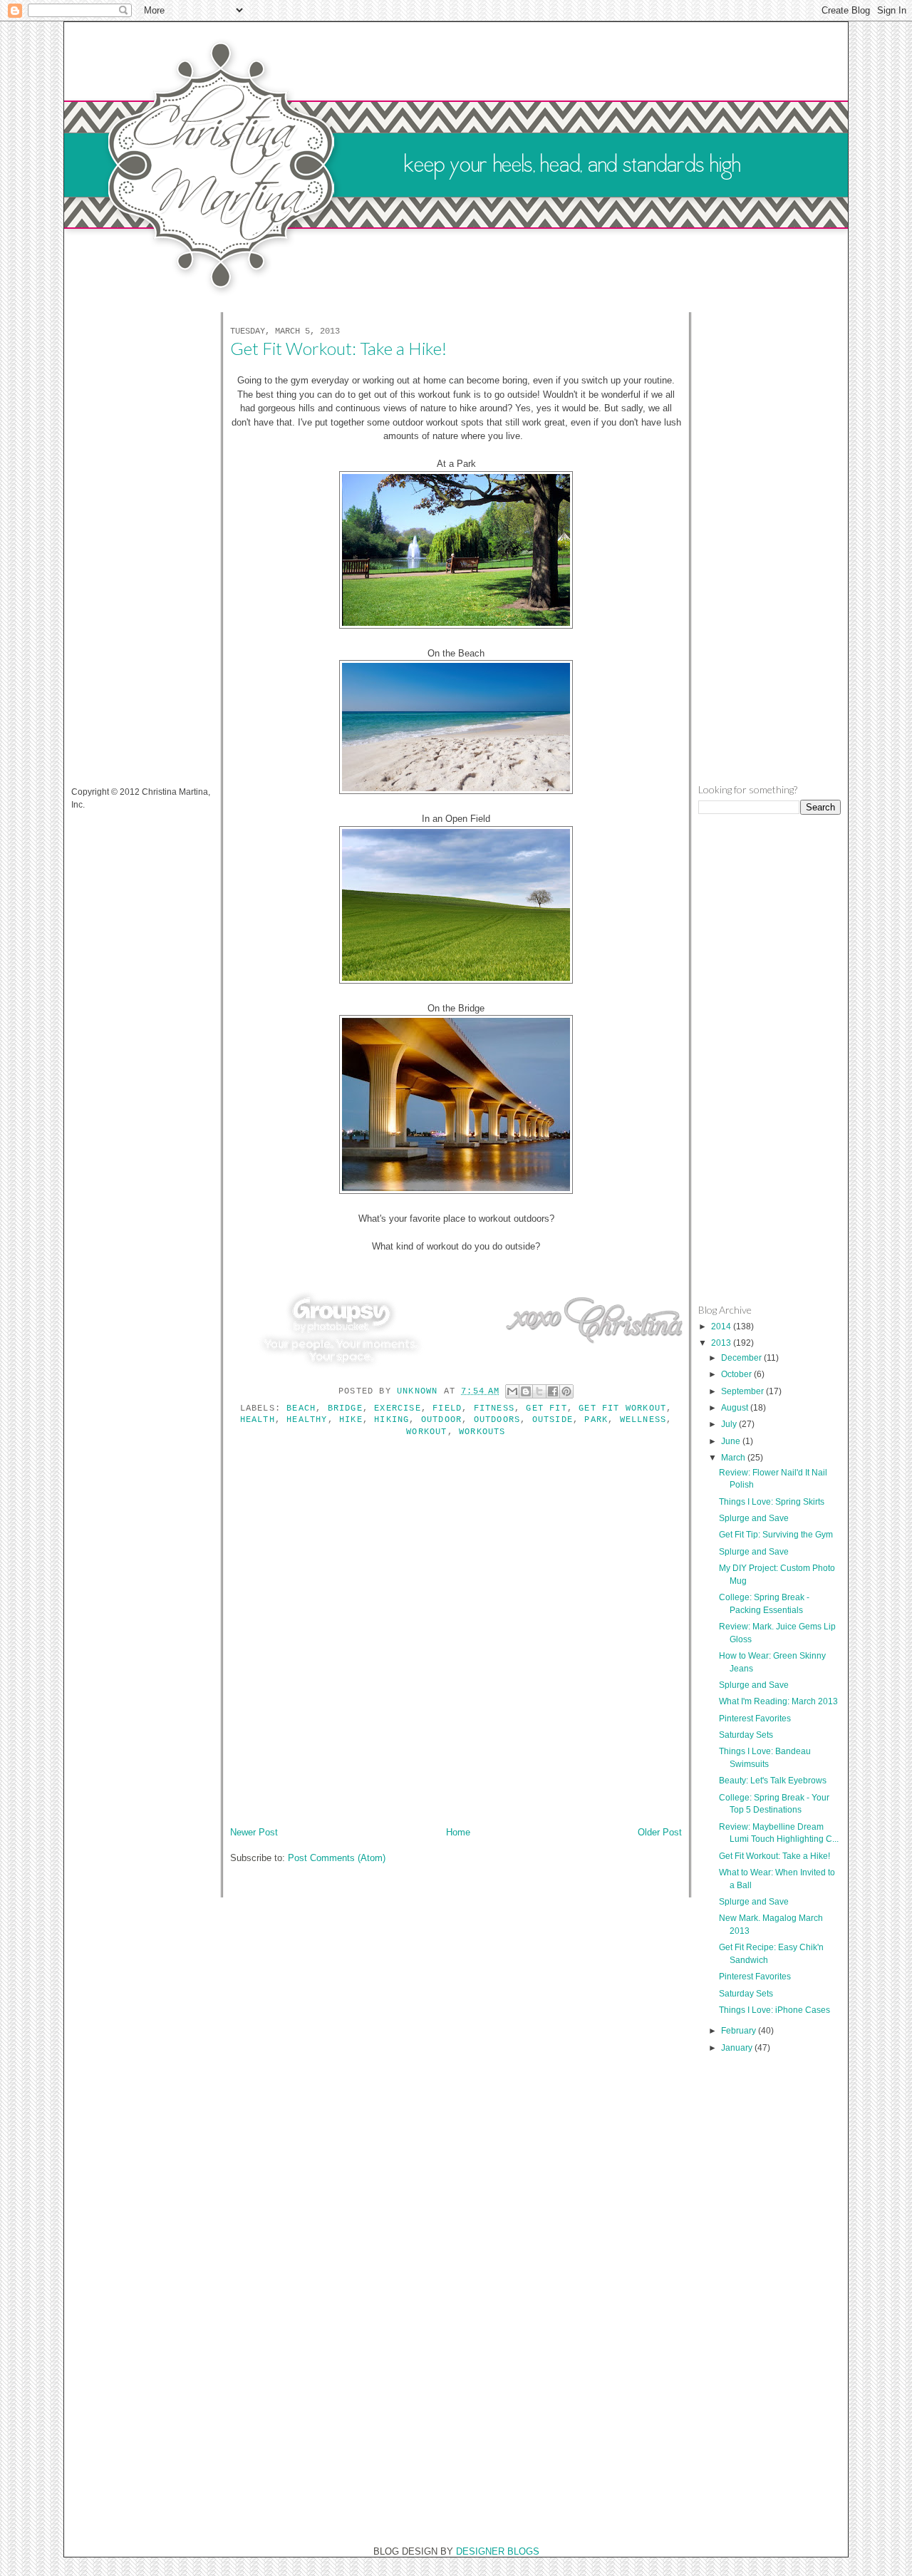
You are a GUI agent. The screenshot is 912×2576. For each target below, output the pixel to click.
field (447, 1408)
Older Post (660, 1832)
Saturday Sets (746, 1735)
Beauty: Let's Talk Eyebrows (773, 1780)
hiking (392, 1420)
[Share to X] (539, 1391)
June (732, 1441)
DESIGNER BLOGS (498, 2551)
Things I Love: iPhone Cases (774, 2010)
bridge (345, 1408)
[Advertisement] (128, 540)
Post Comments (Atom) (337, 1858)
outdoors (497, 1420)
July (730, 1424)
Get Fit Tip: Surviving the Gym (776, 1534)
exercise (398, 1408)
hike (351, 1420)
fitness (494, 1408)
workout (426, 1432)
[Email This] (512, 1391)
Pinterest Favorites (755, 1718)
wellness (643, 1420)
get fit (546, 1408)
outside (553, 1420)
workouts (482, 1432)
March (734, 1457)
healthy (307, 1420)
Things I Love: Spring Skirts (772, 1501)
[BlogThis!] (526, 1391)
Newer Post (254, 1832)
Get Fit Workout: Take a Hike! (774, 1856)
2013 (722, 1343)
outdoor (441, 1420)
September (743, 1391)
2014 (722, 1326)
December (742, 1357)
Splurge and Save (754, 1518)
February (740, 2030)
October (737, 1374)
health (258, 1420)
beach (301, 1408)
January (738, 2047)
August (736, 1407)
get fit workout (622, 1408)
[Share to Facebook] (553, 1391)
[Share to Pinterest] (566, 1391)
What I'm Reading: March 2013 (778, 1701)
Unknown (420, 1391)
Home (458, 1832)
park (596, 1420)
